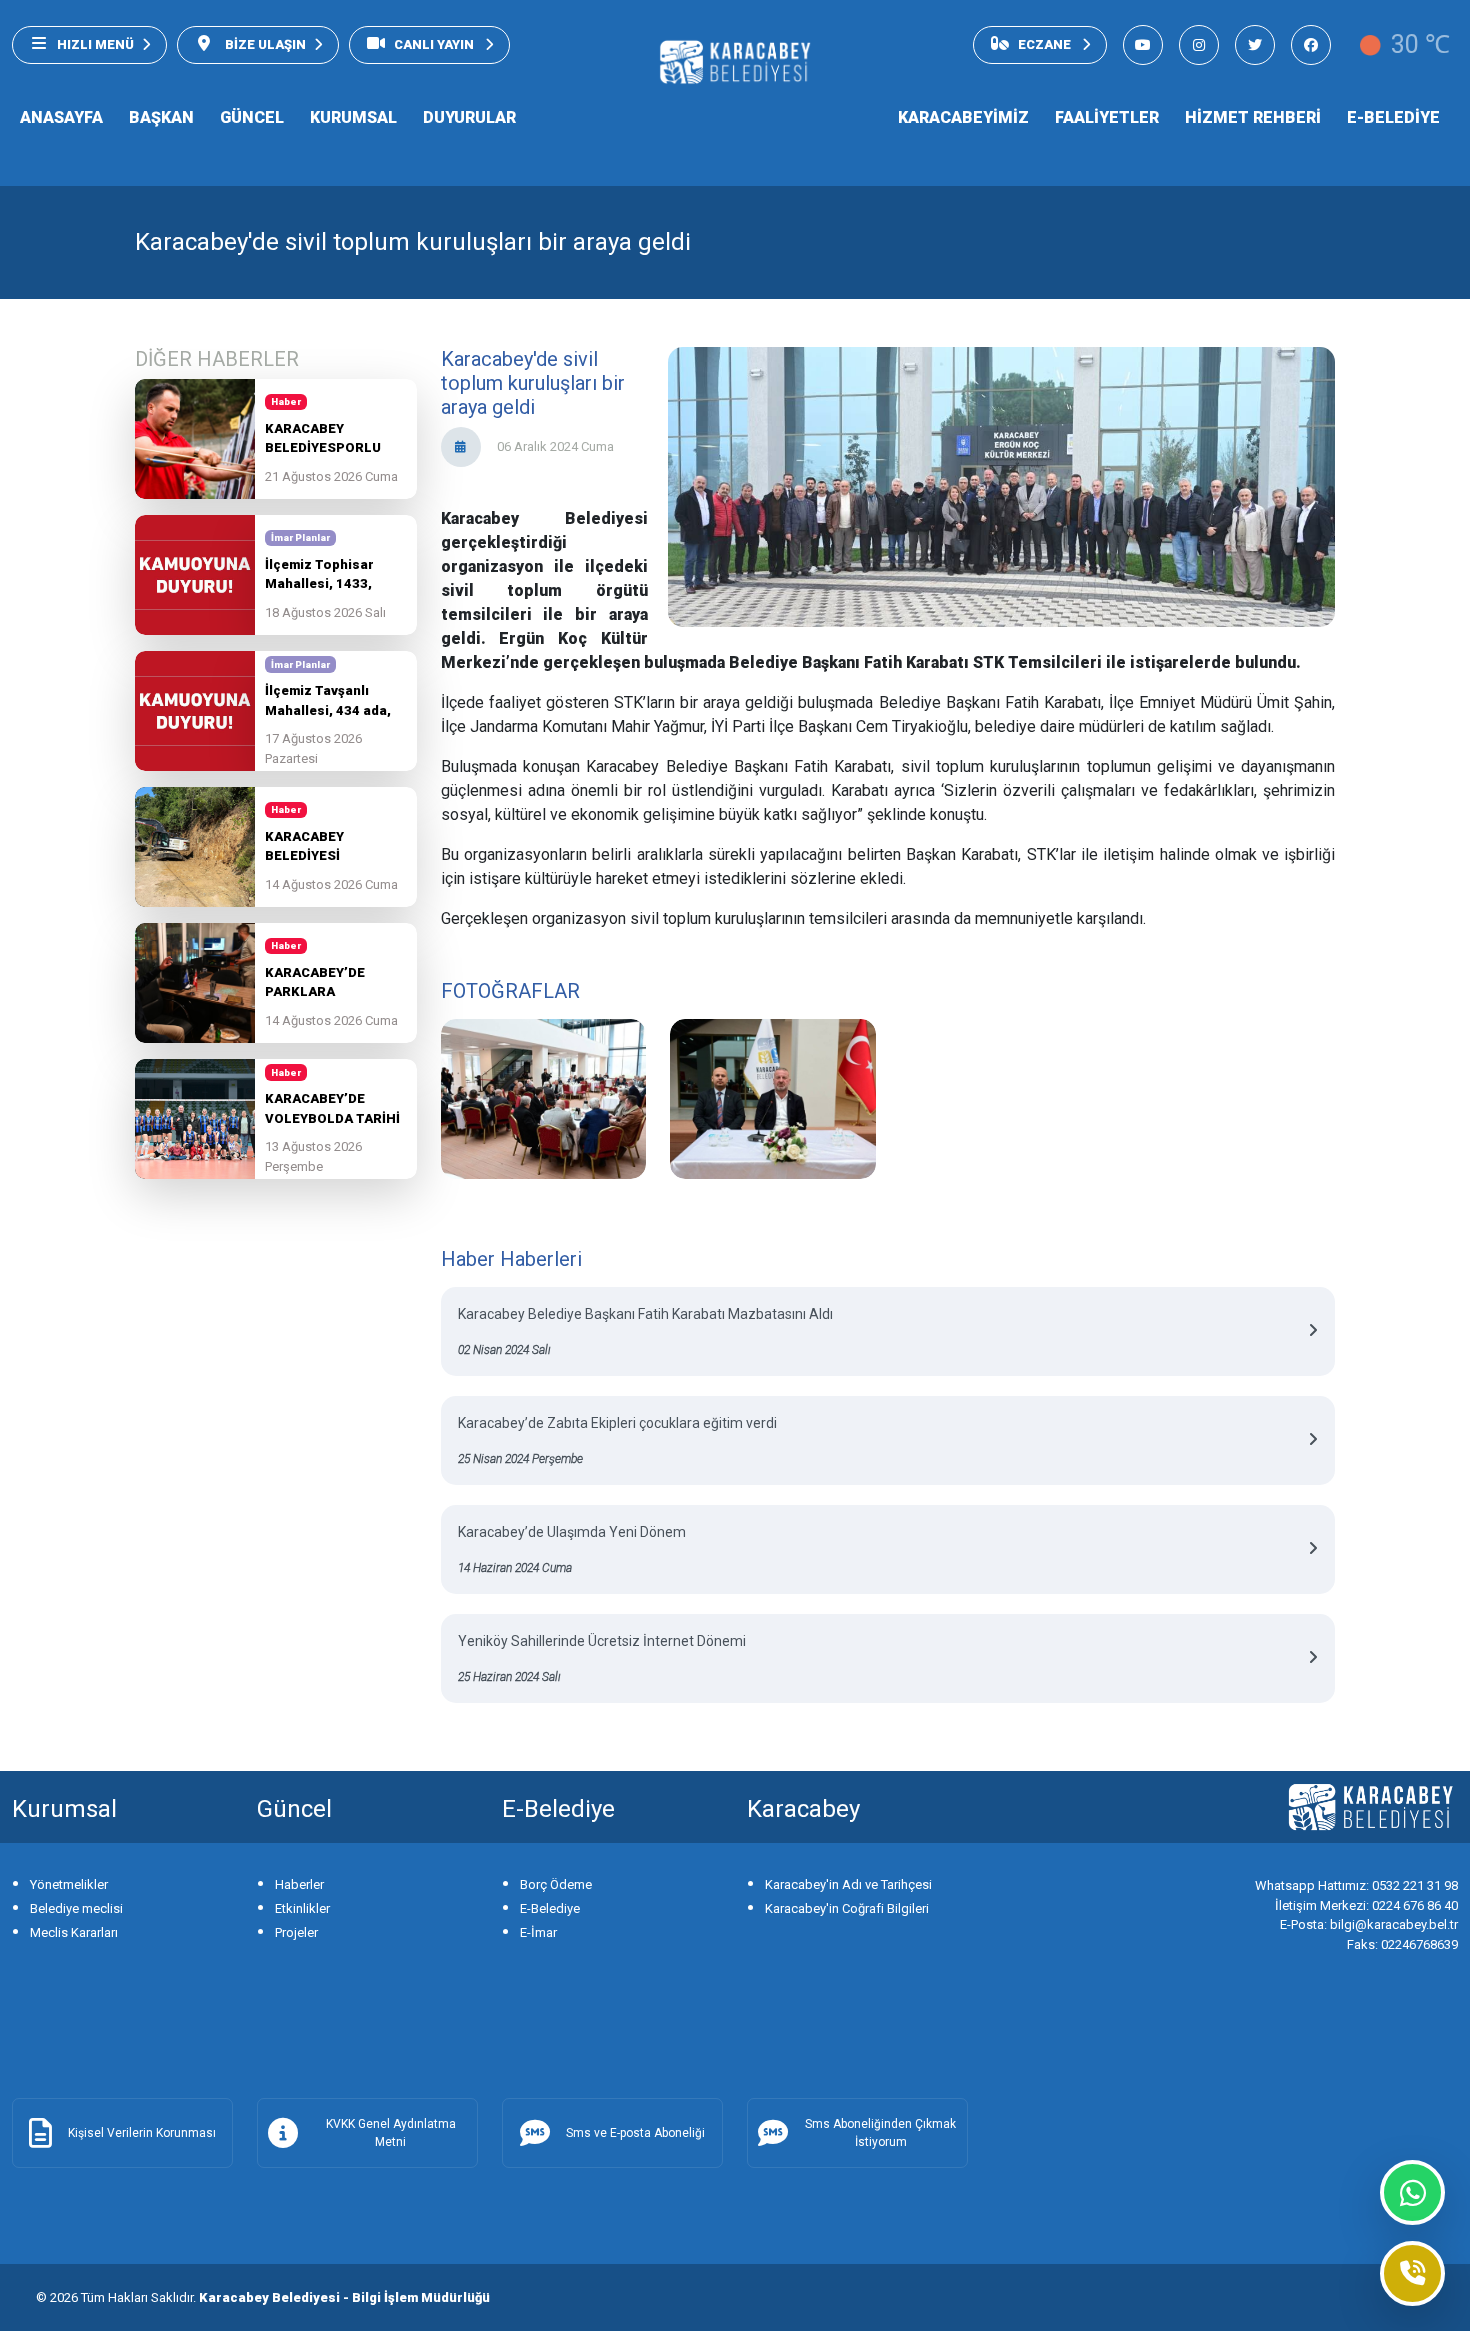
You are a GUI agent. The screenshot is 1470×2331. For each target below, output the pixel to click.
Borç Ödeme (556, 1884)
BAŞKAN (161, 117)
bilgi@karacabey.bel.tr (1369, 1924)
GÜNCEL (252, 117)
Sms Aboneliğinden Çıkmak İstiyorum (880, 2133)
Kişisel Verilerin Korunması (142, 2133)
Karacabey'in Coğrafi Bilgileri (847, 1908)
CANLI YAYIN (435, 44)
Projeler (296, 1932)
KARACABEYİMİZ (963, 117)
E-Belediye (550, 1908)
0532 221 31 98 (1356, 1885)
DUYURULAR (469, 117)
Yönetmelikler (69, 1884)
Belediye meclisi (76, 1908)
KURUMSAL (353, 117)
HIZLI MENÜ (95, 44)
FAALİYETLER (1107, 117)
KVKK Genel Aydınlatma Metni (391, 2133)
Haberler (299, 1884)
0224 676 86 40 (1366, 1905)
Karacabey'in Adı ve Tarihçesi (848, 1884)
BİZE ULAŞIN (264, 44)
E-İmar (538, 1932)
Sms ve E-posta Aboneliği (635, 2133)
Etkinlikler (302, 1908)
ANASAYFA (61, 117)
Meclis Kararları (74, 1932)
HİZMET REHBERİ (1253, 117)
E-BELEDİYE (1393, 117)
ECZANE (1046, 44)
